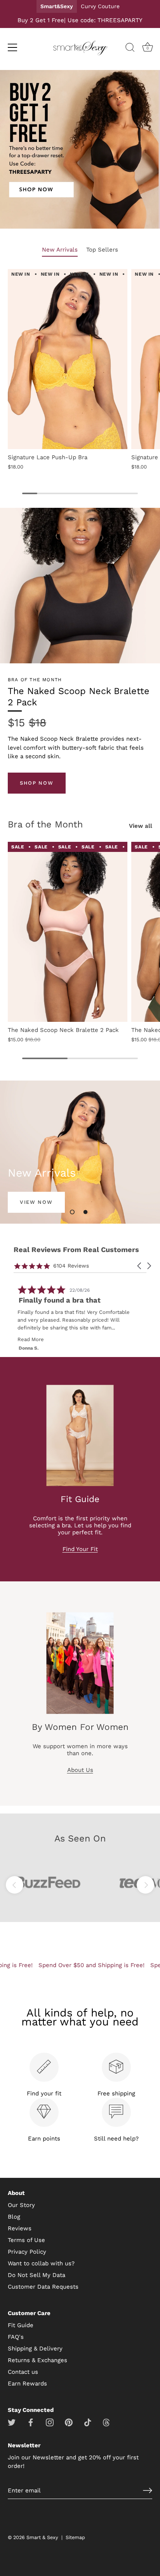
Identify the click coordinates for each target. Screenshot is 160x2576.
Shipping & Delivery (35, 2349)
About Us (80, 1770)
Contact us (23, 2372)
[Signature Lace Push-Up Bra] (68, 359)
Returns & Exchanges (37, 2360)
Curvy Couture (100, 6)
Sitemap (75, 2537)
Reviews (20, 2228)
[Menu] (12, 47)
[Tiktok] (88, 2422)
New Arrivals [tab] (60, 250)
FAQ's (16, 2337)
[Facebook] (31, 2422)
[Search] (130, 49)
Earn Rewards (27, 2384)
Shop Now (37, 783)
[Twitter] (12, 2422)
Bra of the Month (45, 824)
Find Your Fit (80, 1549)
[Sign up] (148, 2490)
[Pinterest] (69, 2422)
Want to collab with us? (41, 2263)
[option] (80, 151)
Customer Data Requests (43, 2287)
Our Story (21, 2205)
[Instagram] (50, 2422)
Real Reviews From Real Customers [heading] (76, 1250)
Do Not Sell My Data (37, 2275)
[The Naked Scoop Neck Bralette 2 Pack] (68, 932)
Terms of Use (26, 2240)
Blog (14, 2217)
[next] (145, 1885)
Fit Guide (21, 2325)
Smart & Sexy (42, 2537)
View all (141, 826)
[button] (72, 1212)
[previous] (15, 1885)
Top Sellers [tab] (102, 250)
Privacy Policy (27, 2252)
